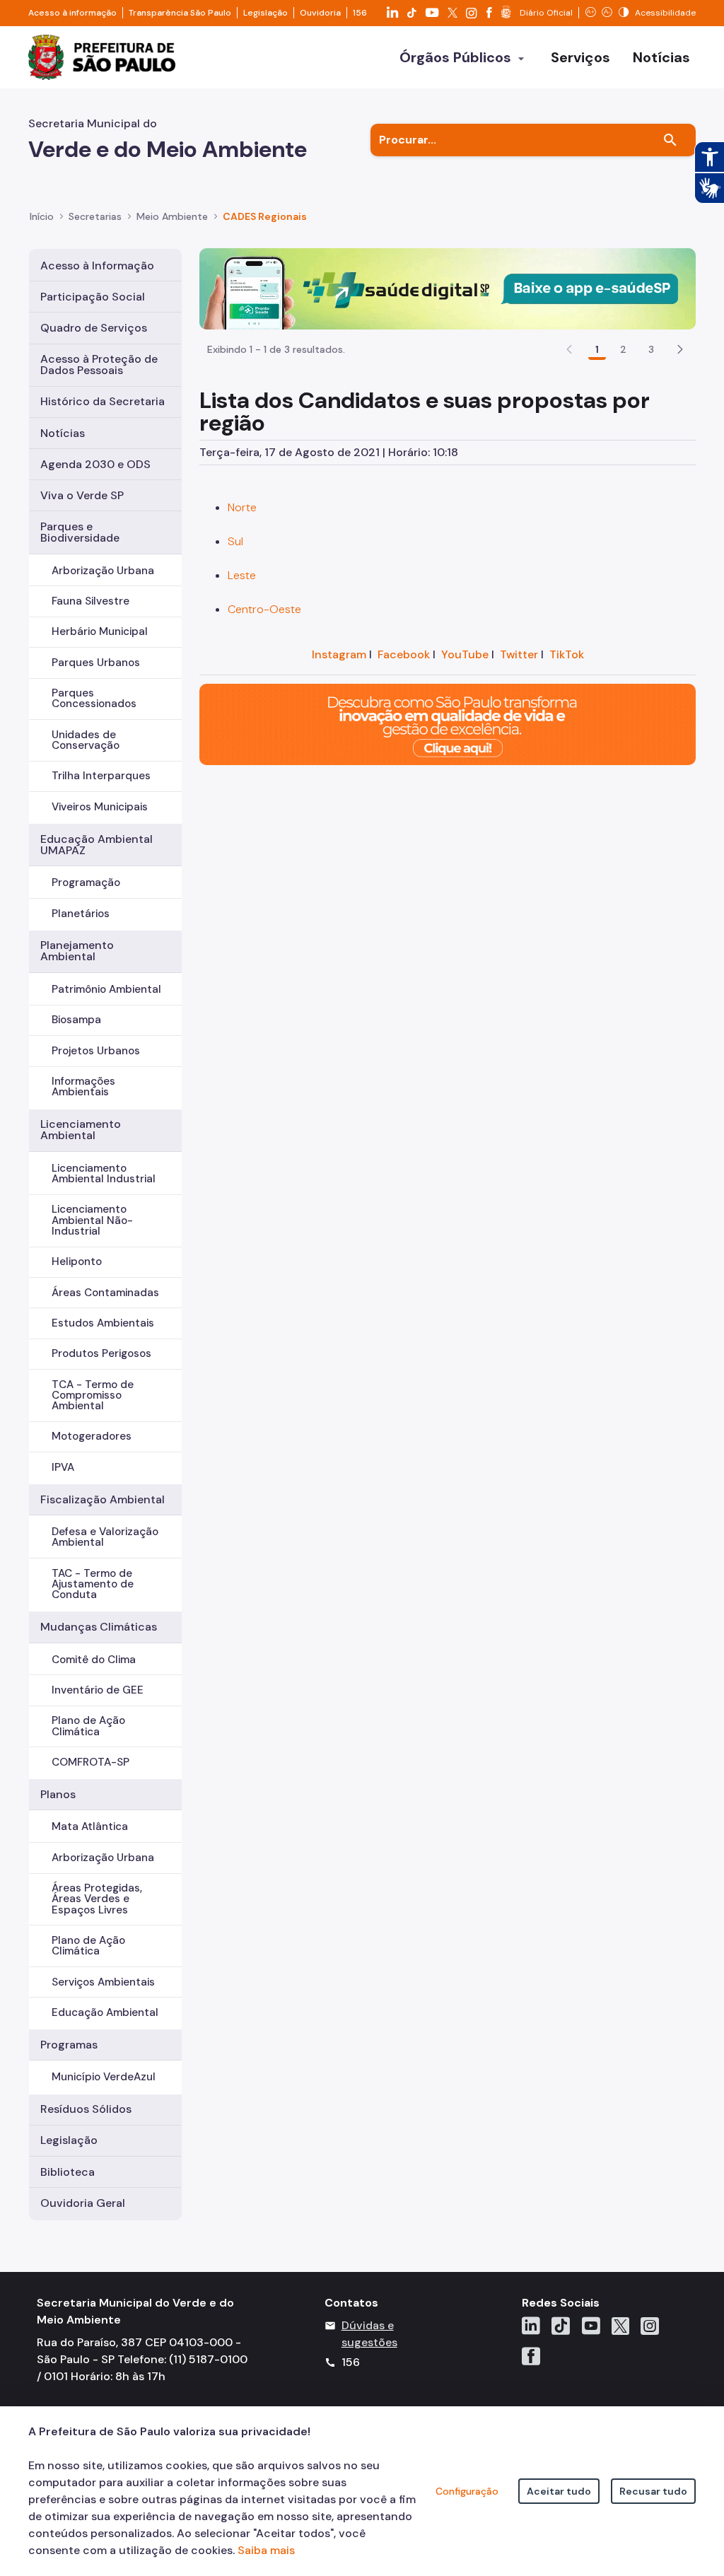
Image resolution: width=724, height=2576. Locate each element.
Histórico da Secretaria (103, 401)
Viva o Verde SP (82, 495)
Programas (69, 2045)
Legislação (265, 13)
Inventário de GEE (98, 1690)
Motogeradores (92, 1436)
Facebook (404, 654)
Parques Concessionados (94, 698)
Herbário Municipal (100, 631)
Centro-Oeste (264, 609)
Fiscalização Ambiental (103, 1499)
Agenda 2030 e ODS (95, 464)
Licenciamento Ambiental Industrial (104, 1173)
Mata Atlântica (90, 1826)
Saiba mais (266, 2550)
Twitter (519, 654)
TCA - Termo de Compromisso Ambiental (93, 1395)
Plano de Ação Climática (88, 1726)
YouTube (465, 654)
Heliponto (77, 1261)
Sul (235, 541)
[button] (680, 349)
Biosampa (76, 1020)
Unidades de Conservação (86, 740)
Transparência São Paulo (180, 13)
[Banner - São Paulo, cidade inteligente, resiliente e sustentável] (448, 723)
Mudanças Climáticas (99, 1627)
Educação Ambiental (105, 2012)
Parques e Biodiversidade (80, 532)
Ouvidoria (320, 13)
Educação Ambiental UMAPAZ (97, 845)
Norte (242, 507)
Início (42, 216)
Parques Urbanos (96, 663)
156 (360, 13)
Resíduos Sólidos (86, 2109)
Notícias (63, 433)
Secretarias (95, 216)
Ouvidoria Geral (83, 2203)
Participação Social (93, 297)
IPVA (63, 1467)
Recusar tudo (653, 2491)
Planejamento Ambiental (77, 951)
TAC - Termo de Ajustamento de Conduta (93, 1584)
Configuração (467, 2491)
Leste (242, 575)
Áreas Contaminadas (105, 1293)
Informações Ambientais (83, 1086)
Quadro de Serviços (94, 328)
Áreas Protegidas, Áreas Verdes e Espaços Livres (97, 1899)
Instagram (339, 654)
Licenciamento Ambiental (81, 1130)
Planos (58, 1794)
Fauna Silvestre (90, 601)
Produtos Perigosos (101, 1353)
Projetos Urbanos (96, 1051)
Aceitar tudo (559, 2491)
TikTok (567, 654)
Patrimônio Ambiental (106, 989)
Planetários (81, 914)
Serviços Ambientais (103, 1982)
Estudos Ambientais (103, 1323)
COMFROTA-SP (90, 1762)
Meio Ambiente (172, 216)
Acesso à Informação (97, 266)
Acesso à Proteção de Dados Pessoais (99, 365)
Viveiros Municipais (100, 807)
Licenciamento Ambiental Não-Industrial (92, 1220)
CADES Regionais (265, 216)
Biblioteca (68, 2172)
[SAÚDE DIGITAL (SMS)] (448, 287)
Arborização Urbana (103, 571)
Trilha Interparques (101, 776)
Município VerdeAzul (104, 2077)
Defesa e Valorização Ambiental (105, 1537)
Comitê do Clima (94, 1660)
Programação (86, 882)
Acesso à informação (72, 13)
